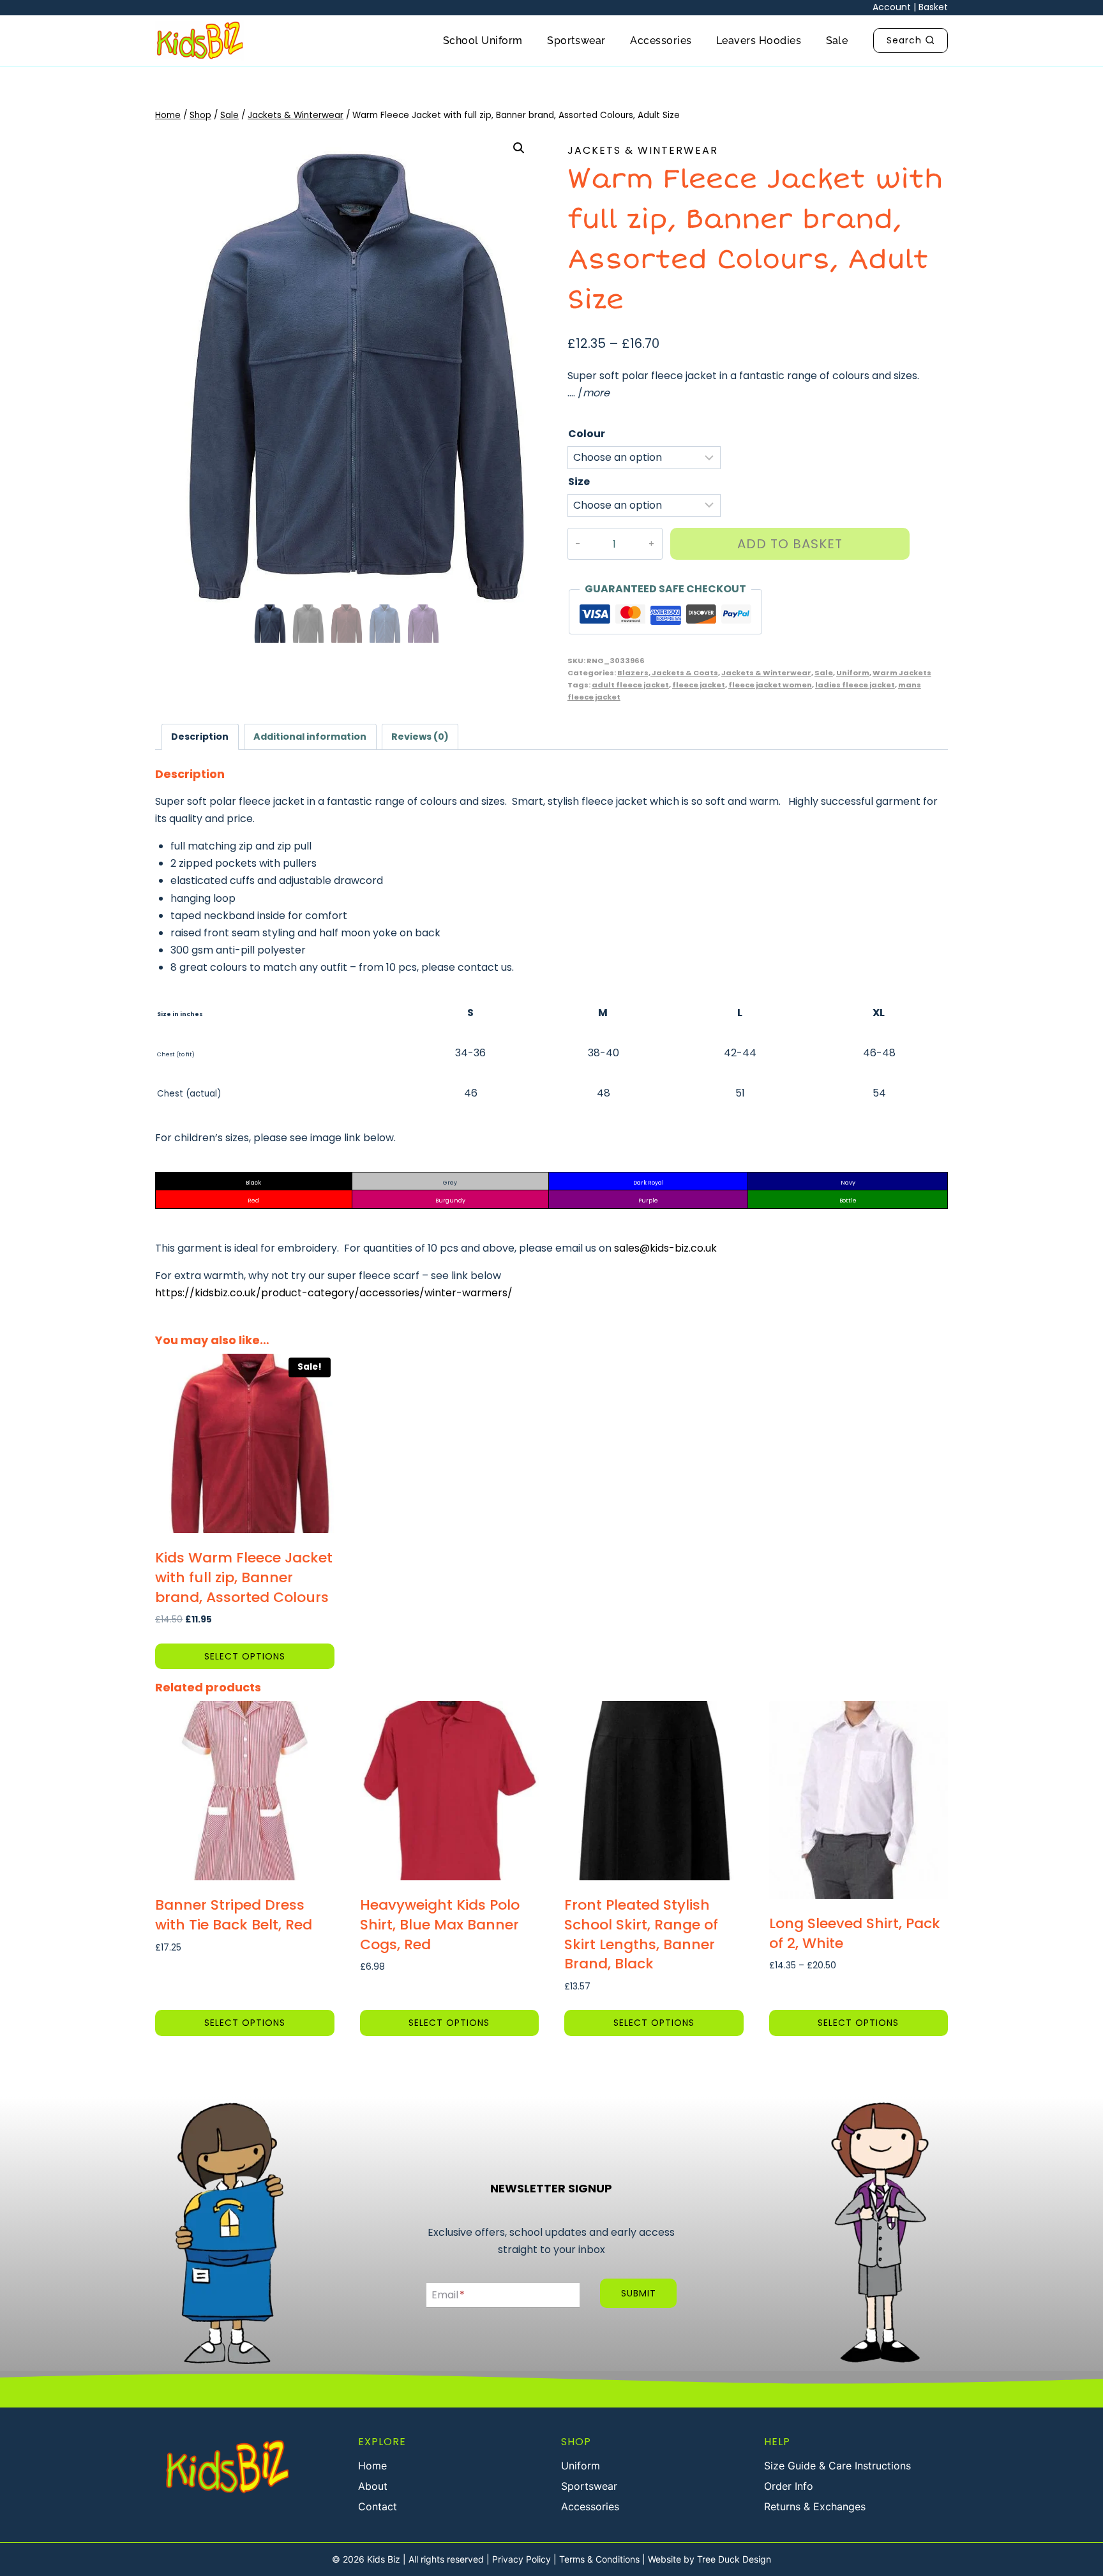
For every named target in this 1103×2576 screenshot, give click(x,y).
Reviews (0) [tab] (420, 737)
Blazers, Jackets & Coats (668, 673)
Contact (378, 2506)
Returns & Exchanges (815, 2506)
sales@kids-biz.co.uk (665, 1248)
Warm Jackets (902, 673)
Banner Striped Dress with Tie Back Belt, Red (234, 1915)
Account (892, 7)
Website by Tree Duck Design (709, 2559)
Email (448, 2295)
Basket (933, 7)
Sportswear (576, 41)
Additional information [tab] (310, 737)
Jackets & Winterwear (643, 150)
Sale (837, 41)
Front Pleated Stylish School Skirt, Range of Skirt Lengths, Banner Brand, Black (641, 1934)
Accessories (661, 41)
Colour (587, 434)
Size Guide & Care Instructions (837, 2466)
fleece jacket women (770, 685)
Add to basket (790, 544)
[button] (519, 148)
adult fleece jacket (630, 685)
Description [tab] (200, 737)
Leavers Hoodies (759, 41)
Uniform (853, 673)
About (373, 2486)
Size (579, 482)
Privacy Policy (521, 2559)
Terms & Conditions (599, 2559)
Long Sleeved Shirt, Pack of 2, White (855, 1933)
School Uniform (483, 41)
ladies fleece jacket (855, 685)
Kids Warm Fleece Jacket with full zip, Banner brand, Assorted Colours (244, 1577)
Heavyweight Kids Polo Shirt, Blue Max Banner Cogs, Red (440, 1925)
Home (372, 2466)
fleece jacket (699, 685)
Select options (245, 1656)
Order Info (789, 2486)
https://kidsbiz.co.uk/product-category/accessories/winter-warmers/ (334, 1293)
